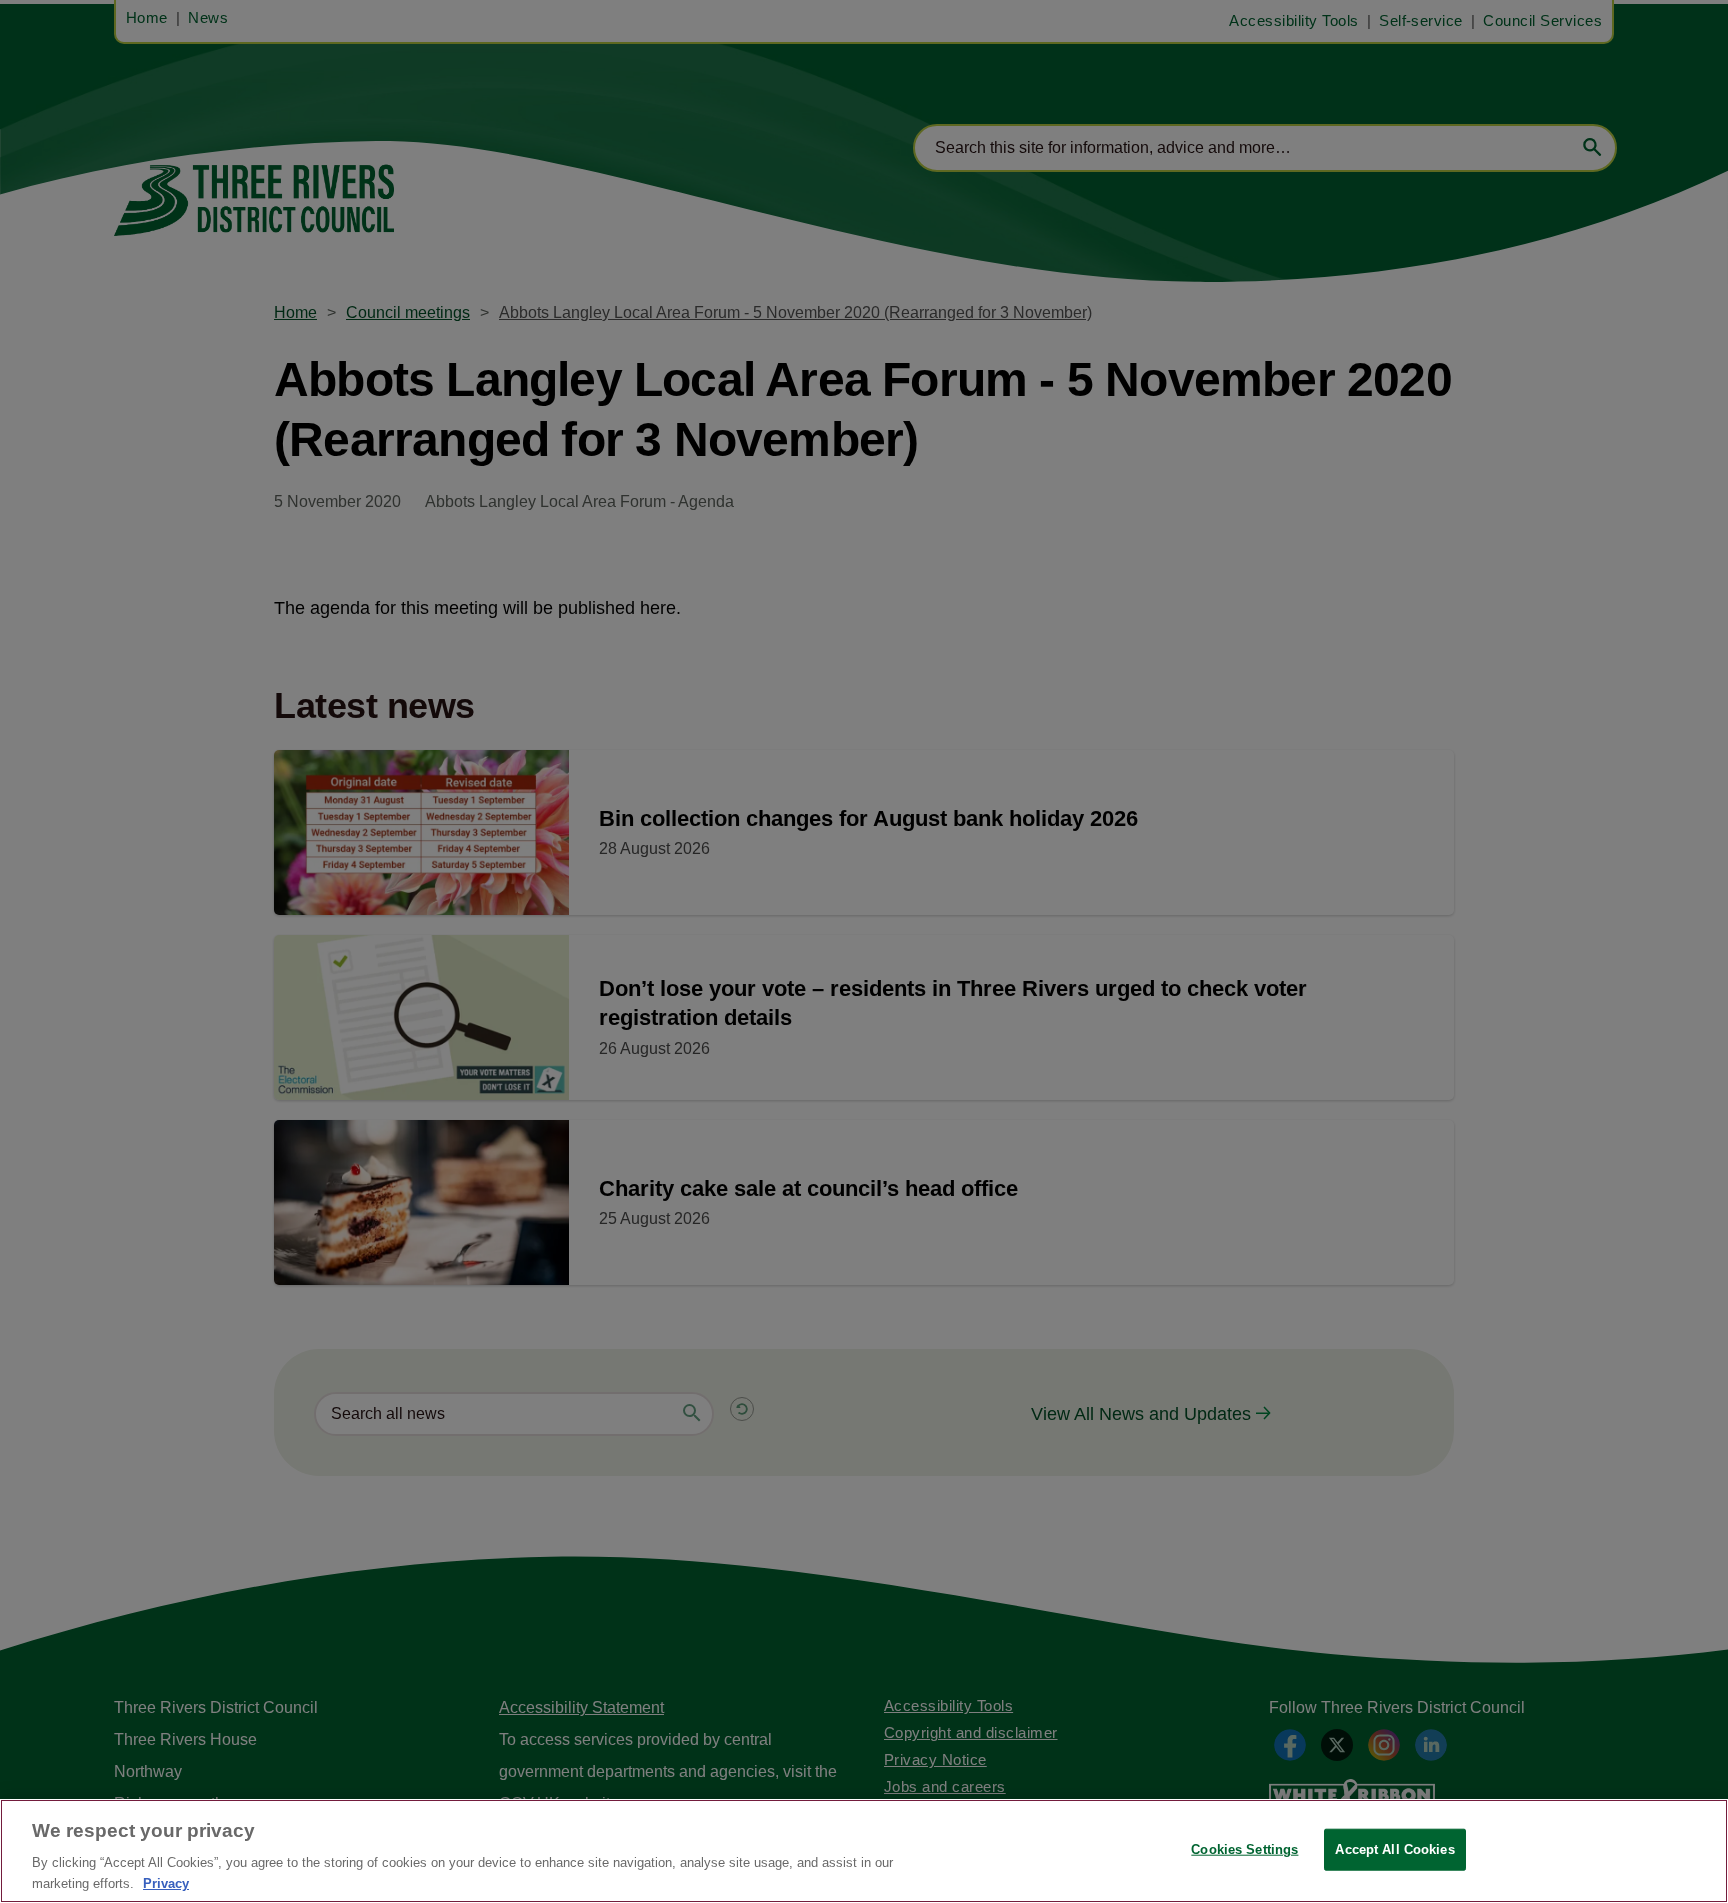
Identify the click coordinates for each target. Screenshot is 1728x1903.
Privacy (166, 1882)
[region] (864, 1851)
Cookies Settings (1244, 1849)
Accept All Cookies (1394, 1849)
